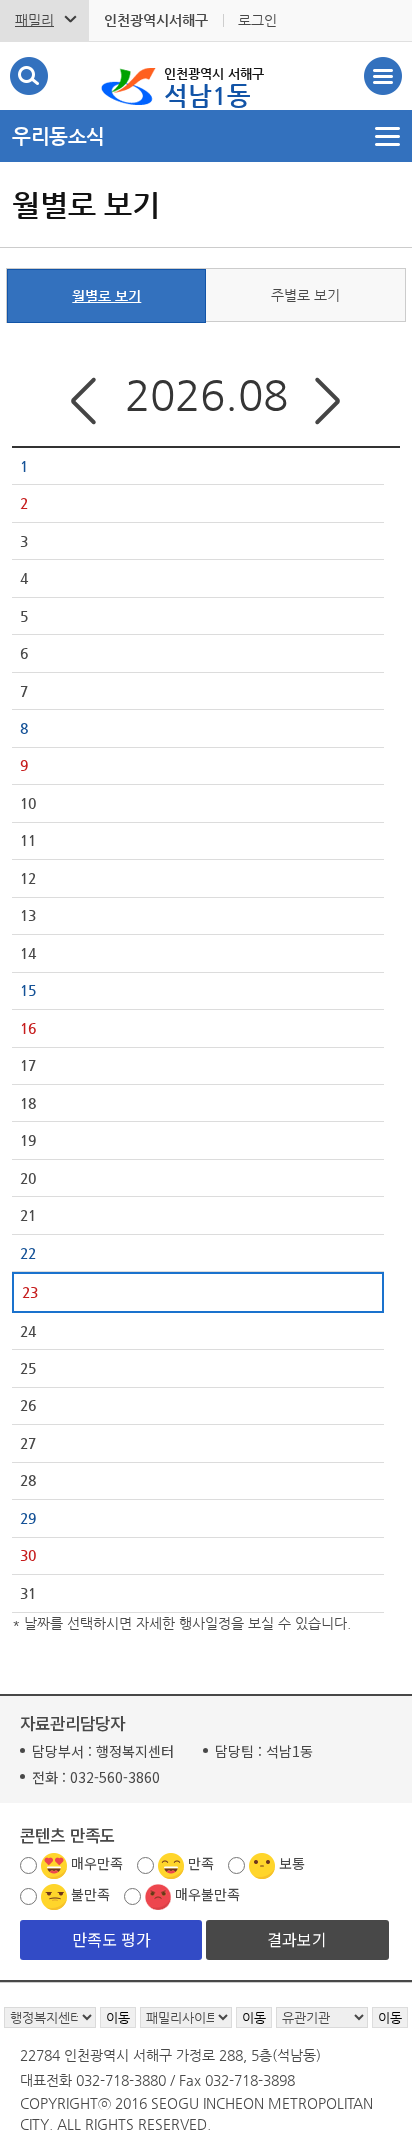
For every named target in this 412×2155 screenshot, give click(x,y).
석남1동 (214, 88)
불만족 (90, 1894)
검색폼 (29, 76)
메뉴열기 (206, 136)
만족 (201, 1863)
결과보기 (297, 1939)
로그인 (257, 20)
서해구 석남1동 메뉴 (383, 76)
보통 (292, 1863)
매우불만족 (207, 1894)
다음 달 (331, 402)
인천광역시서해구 (156, 20)
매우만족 (97, 1863)
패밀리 (34, 20)
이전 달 (81, 402)
